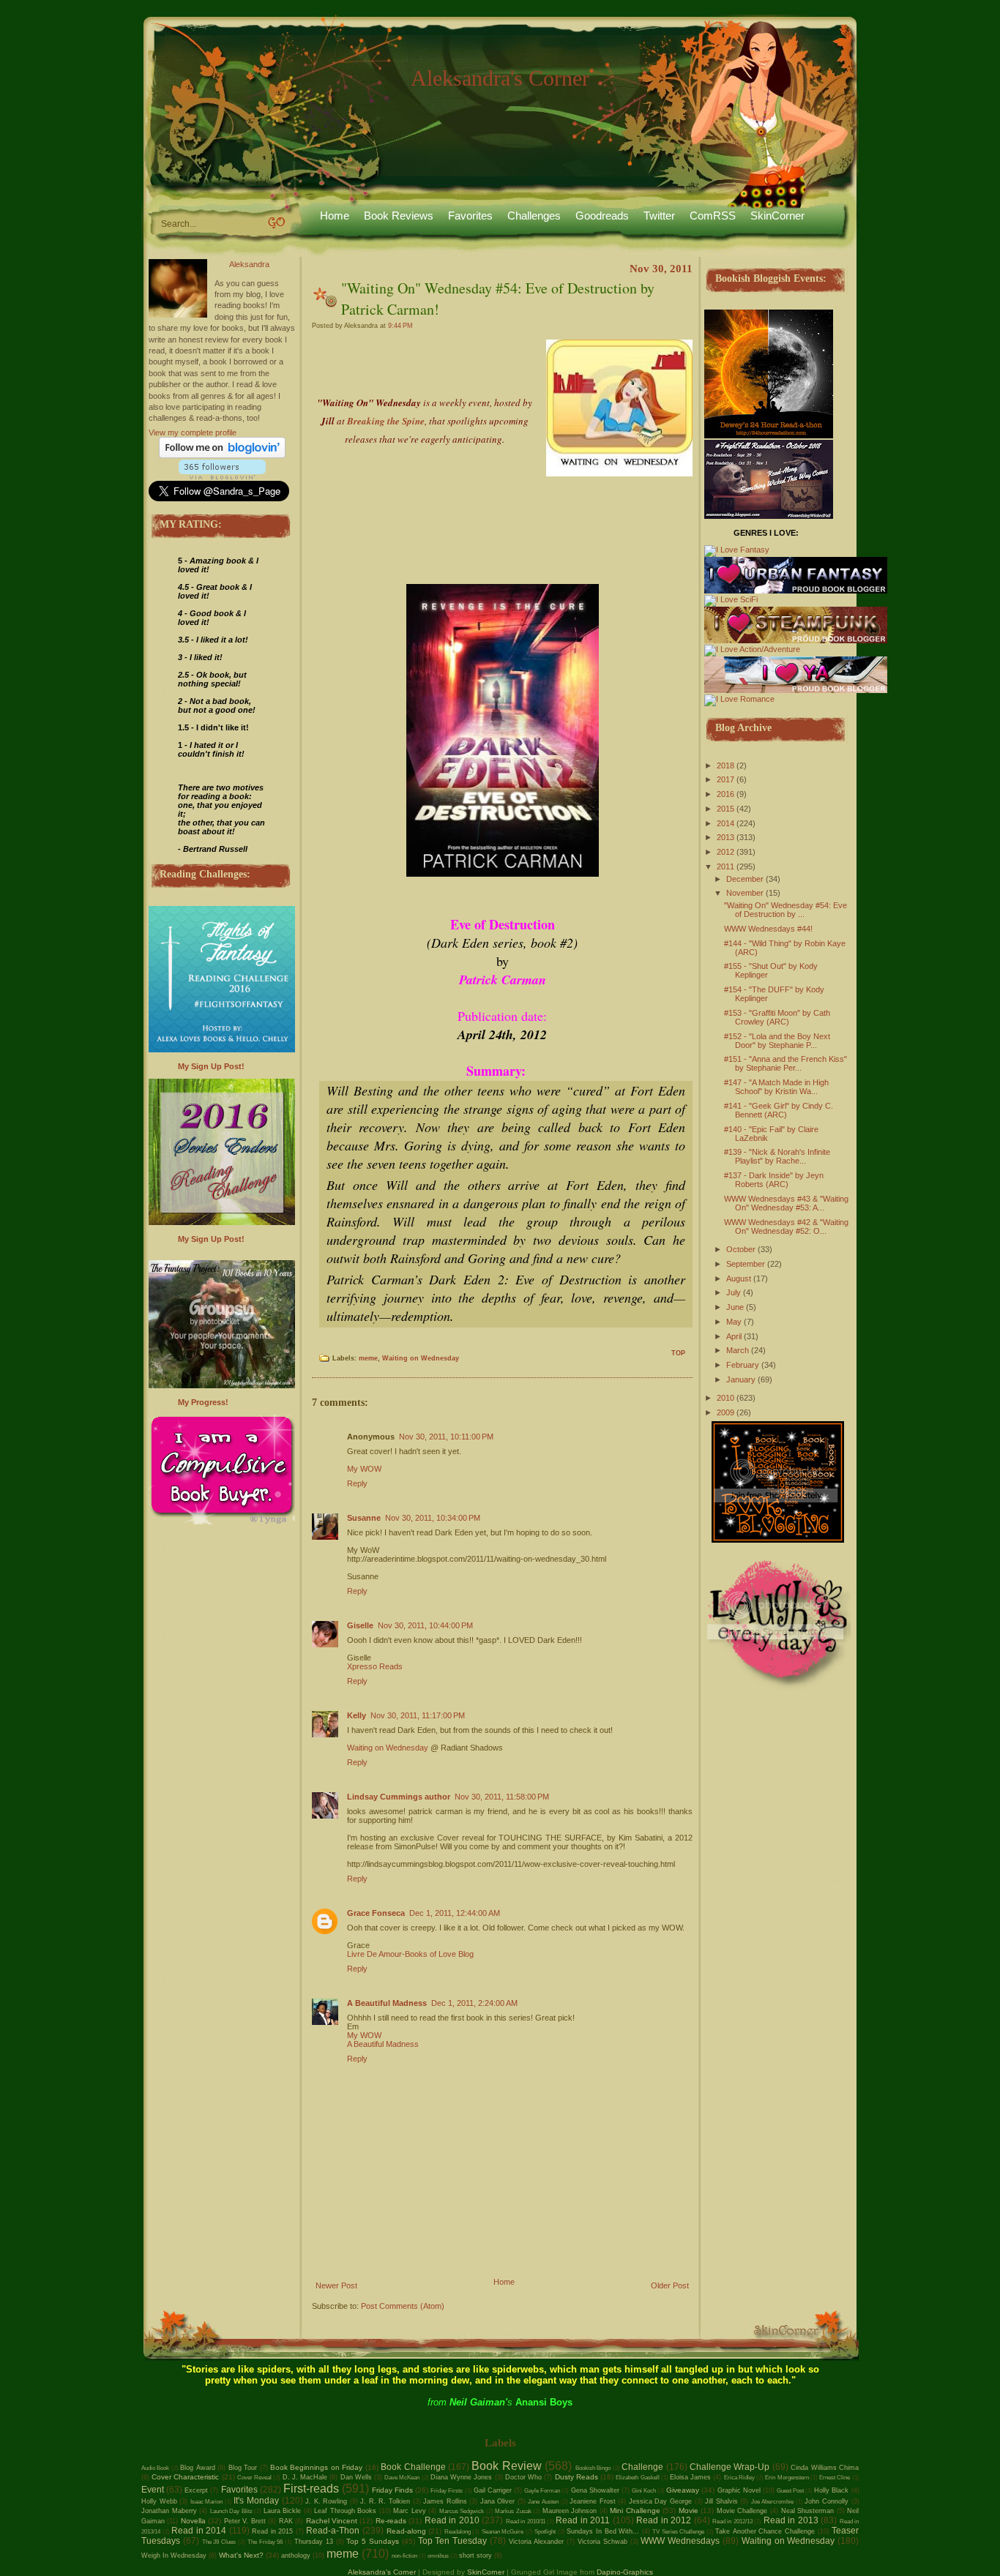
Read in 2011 (583, 2520)
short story (475, 2556)
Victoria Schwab (602, 2542)
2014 (725, 823)
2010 (725, 1398)
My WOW (364, 1469)
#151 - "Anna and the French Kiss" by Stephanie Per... (786, 1063)
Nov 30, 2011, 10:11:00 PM (446, 1437)
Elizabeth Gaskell (637, 2478)
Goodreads (602, 216)
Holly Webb (159, 2501)
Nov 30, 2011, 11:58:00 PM (502, 1797)
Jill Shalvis (721, 2501)
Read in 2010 (452, 2520)
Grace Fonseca (376, 1913)
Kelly (357, 1715)
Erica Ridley (739, 2478)
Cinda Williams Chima (825, 2468)
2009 (725, 1412)
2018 (725, 765)
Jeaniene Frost (593, 2501)
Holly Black (831, 2490)
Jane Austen (543, 2502)
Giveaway (683, 2490)
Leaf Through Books (345, 2511)
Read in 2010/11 (526, 2521)
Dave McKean (402, 2478)
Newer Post (336, 2285)
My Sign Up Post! (211, 1066)
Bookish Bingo (593, 2468)
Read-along (406, 2531)
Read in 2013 (791, 2520)
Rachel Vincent (332, 2521)
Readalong (458, 2532)
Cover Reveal (254, 2478)
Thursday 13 (314, 2542)
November (745, 893)
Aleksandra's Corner (500, 78)
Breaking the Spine (386, 421)
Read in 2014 (199, 2531)
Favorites (470, 216)
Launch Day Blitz (231, 2511)
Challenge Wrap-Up (730, 2467)
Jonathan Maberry (169, 2511)
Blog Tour (243, 2468)
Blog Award (197, 2468)
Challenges (534, 216)
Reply (357, 1483)
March (738, 1350)
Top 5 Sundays (373, 2541)
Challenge (642, 2467)
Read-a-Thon (333, 2531)
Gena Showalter (595, 2490)
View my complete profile (193, 433)
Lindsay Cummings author (399, 1797)
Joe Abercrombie (773, 2502)
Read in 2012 (664, 2520)
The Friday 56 (265, 2542)
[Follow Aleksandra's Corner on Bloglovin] (222, 455)
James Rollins (445, 2501)
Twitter (659, 216)
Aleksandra (249, 264)
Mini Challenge (635, 2511)
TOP (678, 1353)
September (746, 1264)
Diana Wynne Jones (461, 2477)
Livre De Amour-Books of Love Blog (410, 1954)
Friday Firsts (447, 2491)
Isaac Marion (207, 2502)
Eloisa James (690, 2477)
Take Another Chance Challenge (765, 2531)
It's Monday (256, 2501)
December (745, 879)
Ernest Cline (835, 2478)
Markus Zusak (513, 2511)
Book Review (506, 2466)
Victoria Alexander (537, 2542)
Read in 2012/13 (732, 2521)
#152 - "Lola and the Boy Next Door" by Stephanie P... (777, 1041)
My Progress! (203, 1402)
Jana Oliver (498, 2501)
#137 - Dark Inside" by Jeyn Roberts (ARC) (774, 1180)
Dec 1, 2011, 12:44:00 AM (455, 1913)
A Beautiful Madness (387, 2003)
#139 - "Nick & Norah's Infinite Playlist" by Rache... (777, 1156)
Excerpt (196, 2490)
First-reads (311, 2489)
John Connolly (827, 2501)
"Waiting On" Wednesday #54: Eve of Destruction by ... (786, 910)
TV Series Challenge (678, 2532)
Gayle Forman (542, 2491)
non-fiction (404, 2556)
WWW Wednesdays (680, 2541)
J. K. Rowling (326, 2501)
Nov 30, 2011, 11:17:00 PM (418, 1715)
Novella (193, 2521)
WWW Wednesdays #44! (768, 929)
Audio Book (155, 2468)
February (743, 1365)
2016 (725, 794)
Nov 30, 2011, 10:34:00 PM (433, 1518)
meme (368, 1358)
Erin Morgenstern (787, 2478)
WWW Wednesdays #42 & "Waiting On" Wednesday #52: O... (786, 1227)
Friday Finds (392, 2490)
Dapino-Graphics (625, 2572)
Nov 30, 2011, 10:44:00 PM (425, 1625)
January (741, 1379)
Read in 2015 (272, 2531)
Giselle (360, 1625)
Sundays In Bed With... (603, 2531)
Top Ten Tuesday (453, 2541)
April (734, 1336)
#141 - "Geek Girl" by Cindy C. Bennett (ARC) (779, 1110)
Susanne (364, 1518)
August (739, 1278)
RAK (286, 2521)
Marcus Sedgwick (462, 2511)
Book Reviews (399, 216)
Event (153, 2490)
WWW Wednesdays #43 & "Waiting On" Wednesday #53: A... (786, 1203)
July (734, 1292)
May (734, 1322)
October (741, 1249)
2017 (725, 779)
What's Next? (241, 2555)
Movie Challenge (742, 2511)
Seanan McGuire (503, 2532)
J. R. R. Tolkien (385, 2501)
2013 (725, 837)
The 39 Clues (219, 2542)
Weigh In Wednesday (174, 2556)
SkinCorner (777, 216)
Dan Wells (356, 2477)
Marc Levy (410, 2511)
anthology (296, 2556)
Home (335, 216)
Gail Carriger (493, 2490)
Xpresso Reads (375, 1666)
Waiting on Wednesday (421, 1358)
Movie (689, 2511)
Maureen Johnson (570, 2511)
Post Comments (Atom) (403, 2306)
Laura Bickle (283, 2511)
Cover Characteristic (185, 2477)
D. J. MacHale (305, 2477)
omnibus (438, 2556)
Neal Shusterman (808, 2511)
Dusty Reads (577, 2477)
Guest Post (790, 2491)
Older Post (670, 2285)
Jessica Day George (660, 2501)
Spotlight (545, 2532)
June (735, 1307)
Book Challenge (413, 2467)
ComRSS (713, 216)
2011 (725, 866)
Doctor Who (523, 2477)
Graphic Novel (739, 2490)
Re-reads (391, 2521)
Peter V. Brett (245, 2521)
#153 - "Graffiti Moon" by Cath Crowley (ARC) (777, 1017)
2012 (725, 852)
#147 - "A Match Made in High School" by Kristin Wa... (776, 1087)
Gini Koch (644, 2491)
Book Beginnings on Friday (316, 2467)
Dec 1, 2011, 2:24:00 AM (474, 2003)
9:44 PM (400, 326)
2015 (725, 809)
